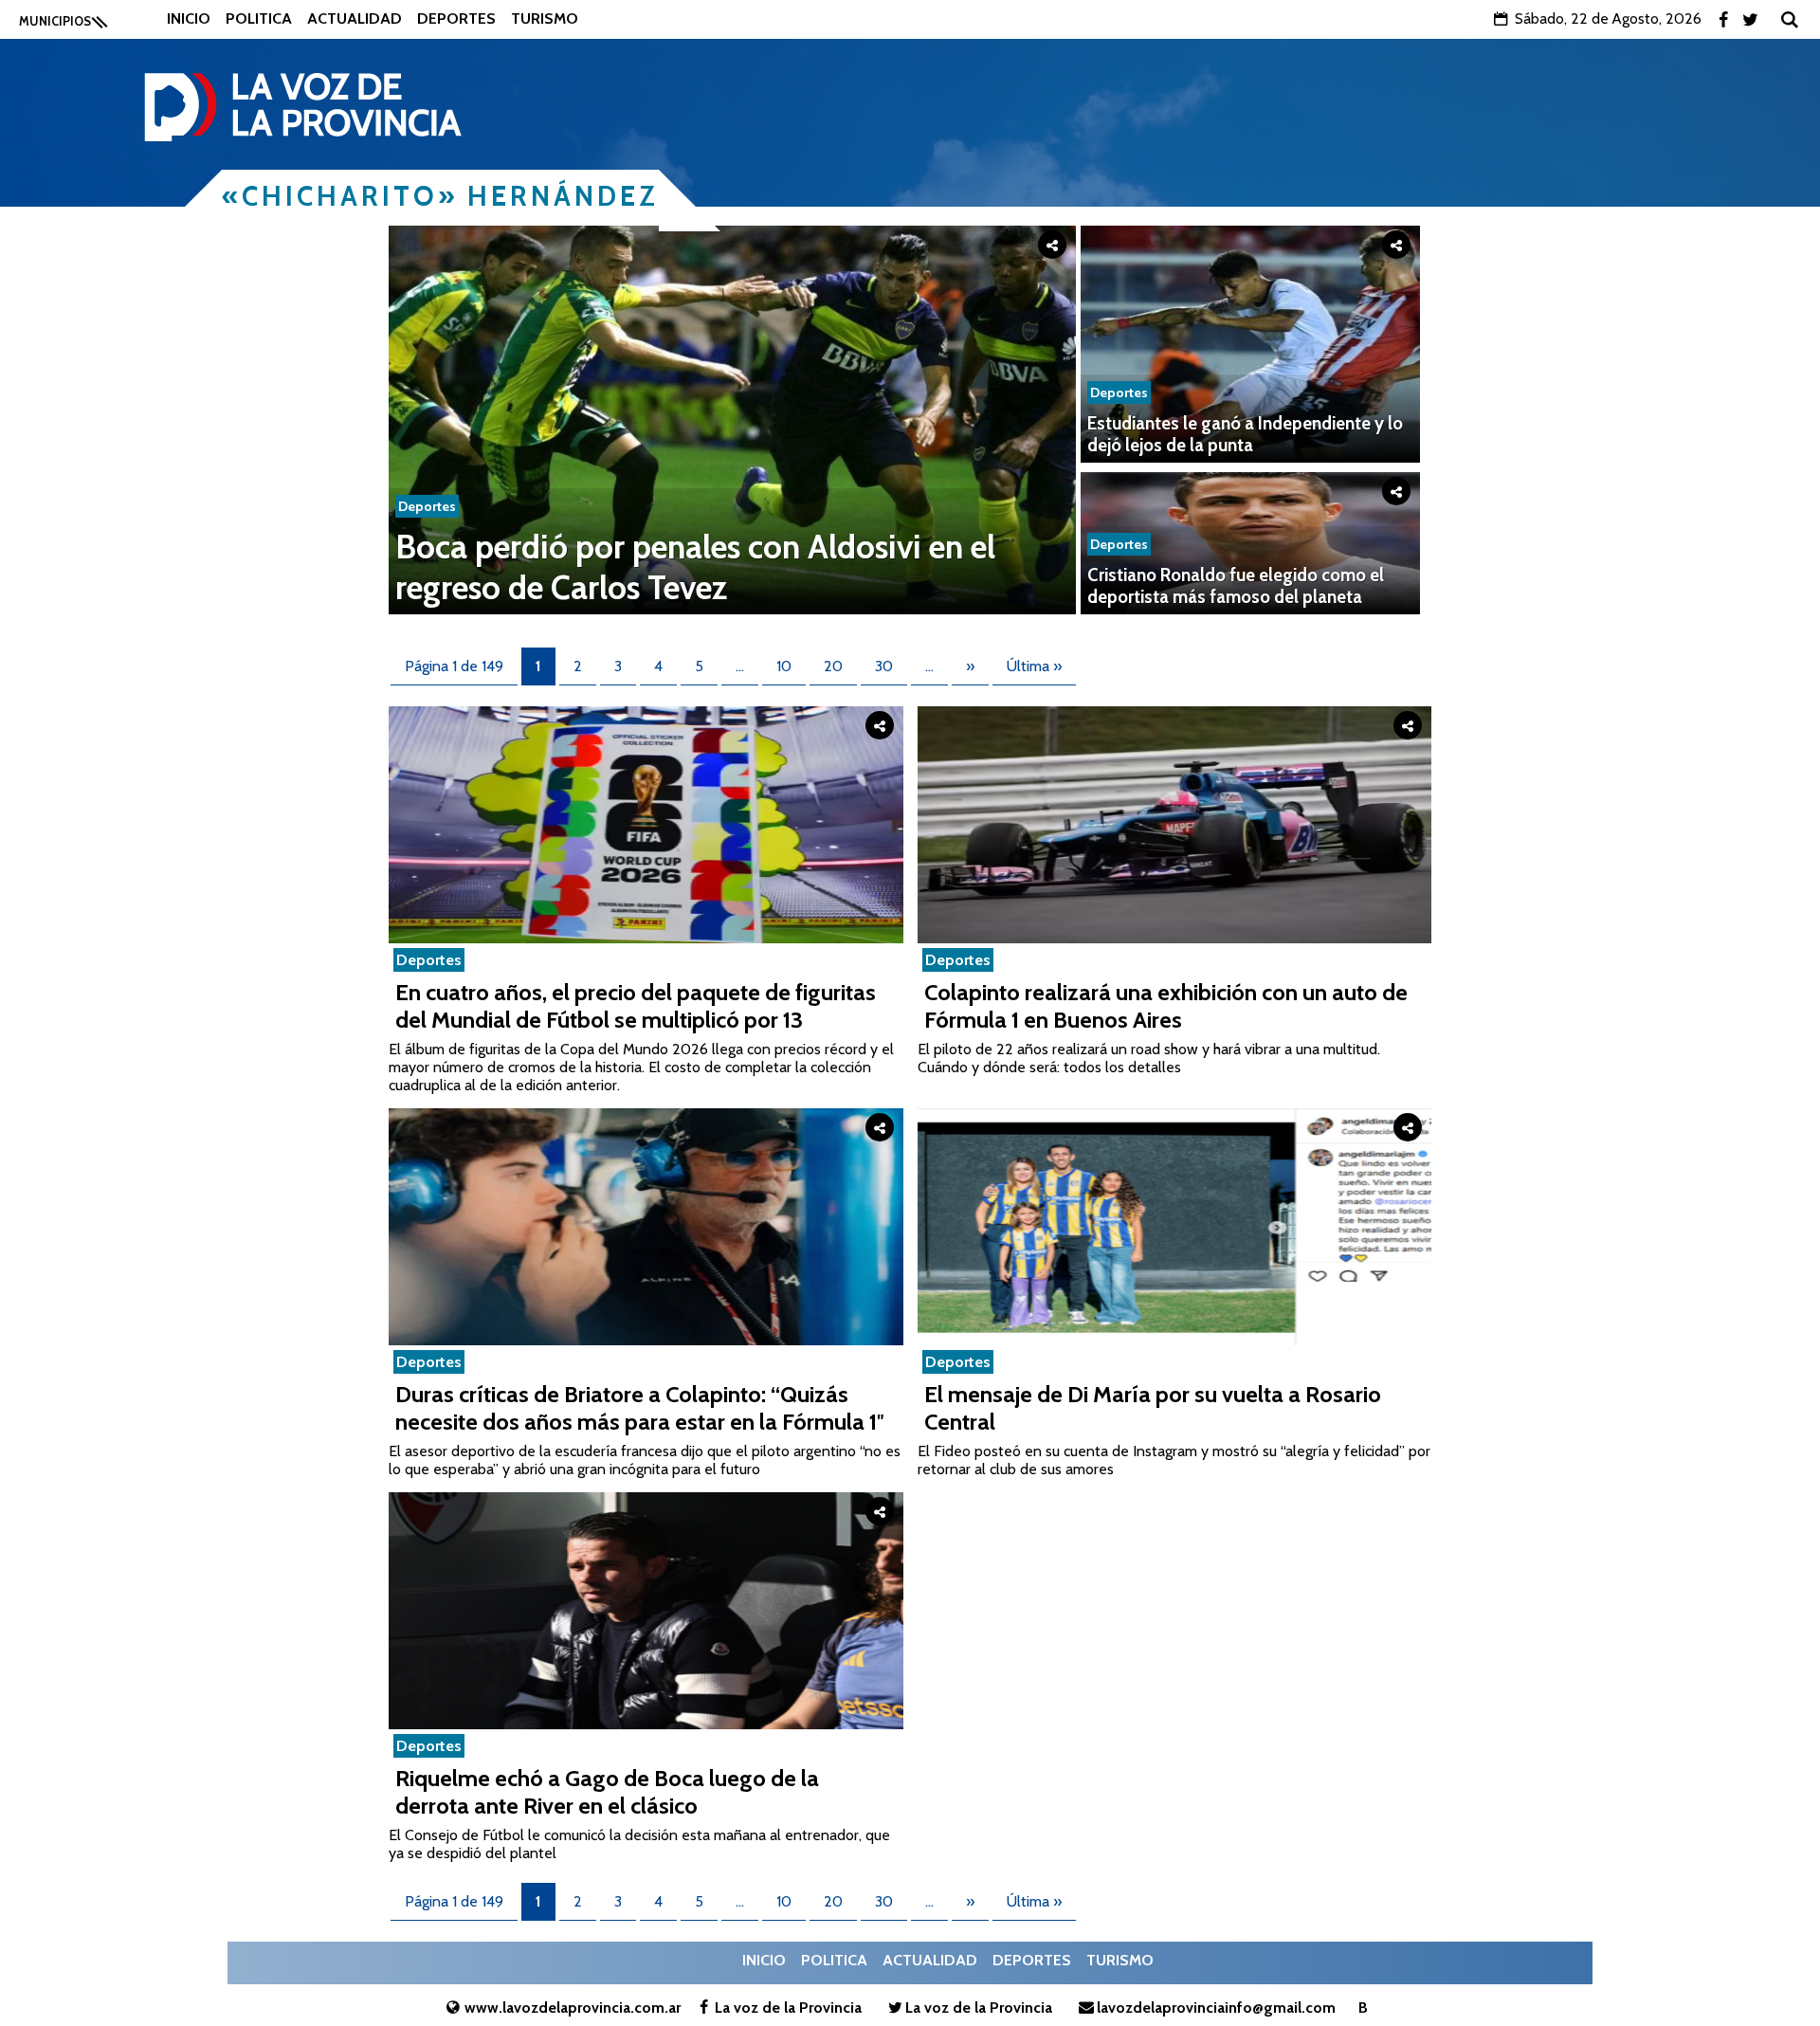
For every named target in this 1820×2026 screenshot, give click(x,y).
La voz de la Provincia (788, 2008)
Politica (259, 18)
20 (833, 666)
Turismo (545, 18)
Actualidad (355, 18)
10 (784, 666)
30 (884, 666)
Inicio (189, 18)
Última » (1034, 666)
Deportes (456, 18)
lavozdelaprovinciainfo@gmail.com (1216, 2008)
